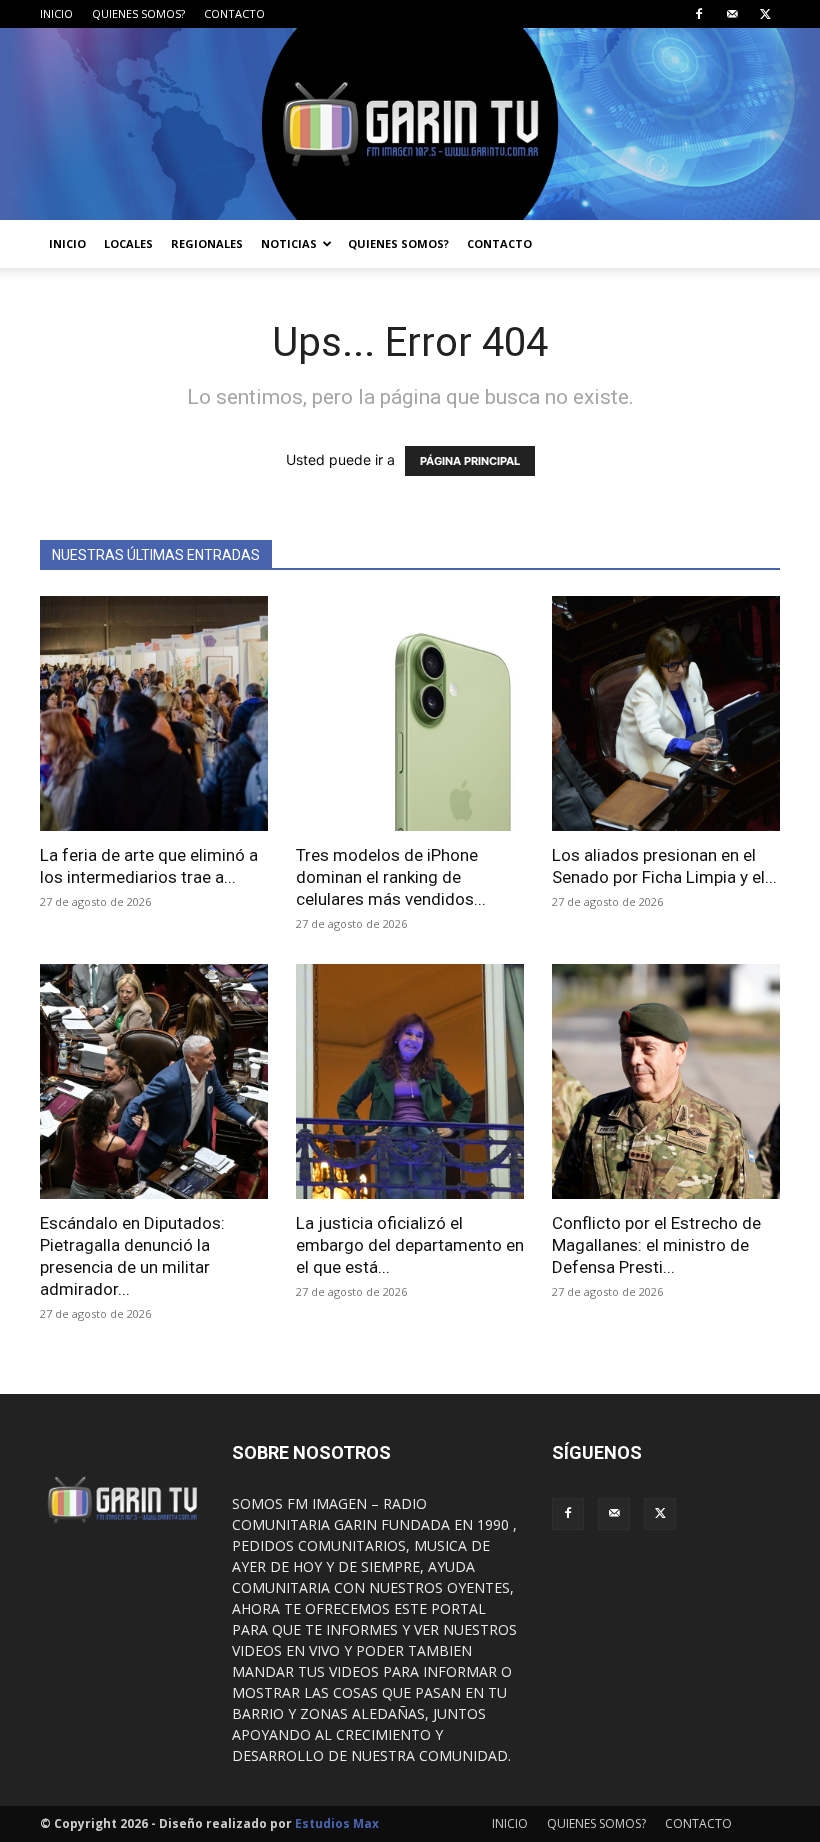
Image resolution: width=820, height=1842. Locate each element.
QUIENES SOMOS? (138, 13)
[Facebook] (699, 14)
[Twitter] (765, 14)
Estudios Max (337, 1823)
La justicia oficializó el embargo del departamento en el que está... (410, 1245)
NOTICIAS (289, 243)
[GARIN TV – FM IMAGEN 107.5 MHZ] (410, 124)
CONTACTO (234, 13)
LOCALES (128, 243)
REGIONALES (207, 243)
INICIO (56, 13)
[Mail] (732, 14)
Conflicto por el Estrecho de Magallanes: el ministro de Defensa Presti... (656, 1245)
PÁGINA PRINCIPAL (470, 461)
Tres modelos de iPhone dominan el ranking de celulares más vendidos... (391, 877)
